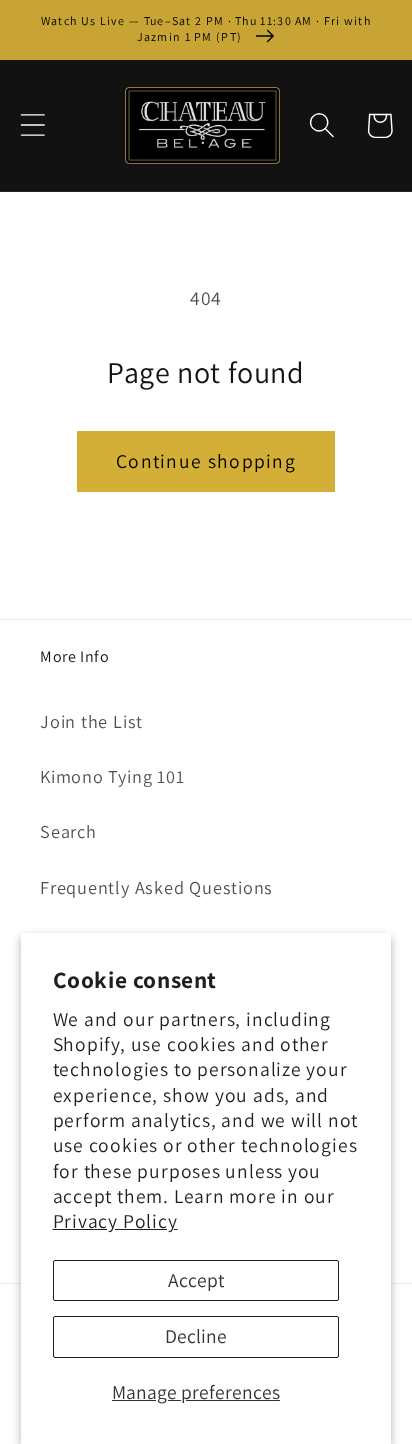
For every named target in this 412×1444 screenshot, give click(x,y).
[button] (32, 125)
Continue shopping (206, 461)
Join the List (91, 721)
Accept (196, 1280)
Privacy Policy (115, 1221)
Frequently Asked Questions (156, 887)
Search (68, 831)
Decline (196, 1336)
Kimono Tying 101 (112, 776)
